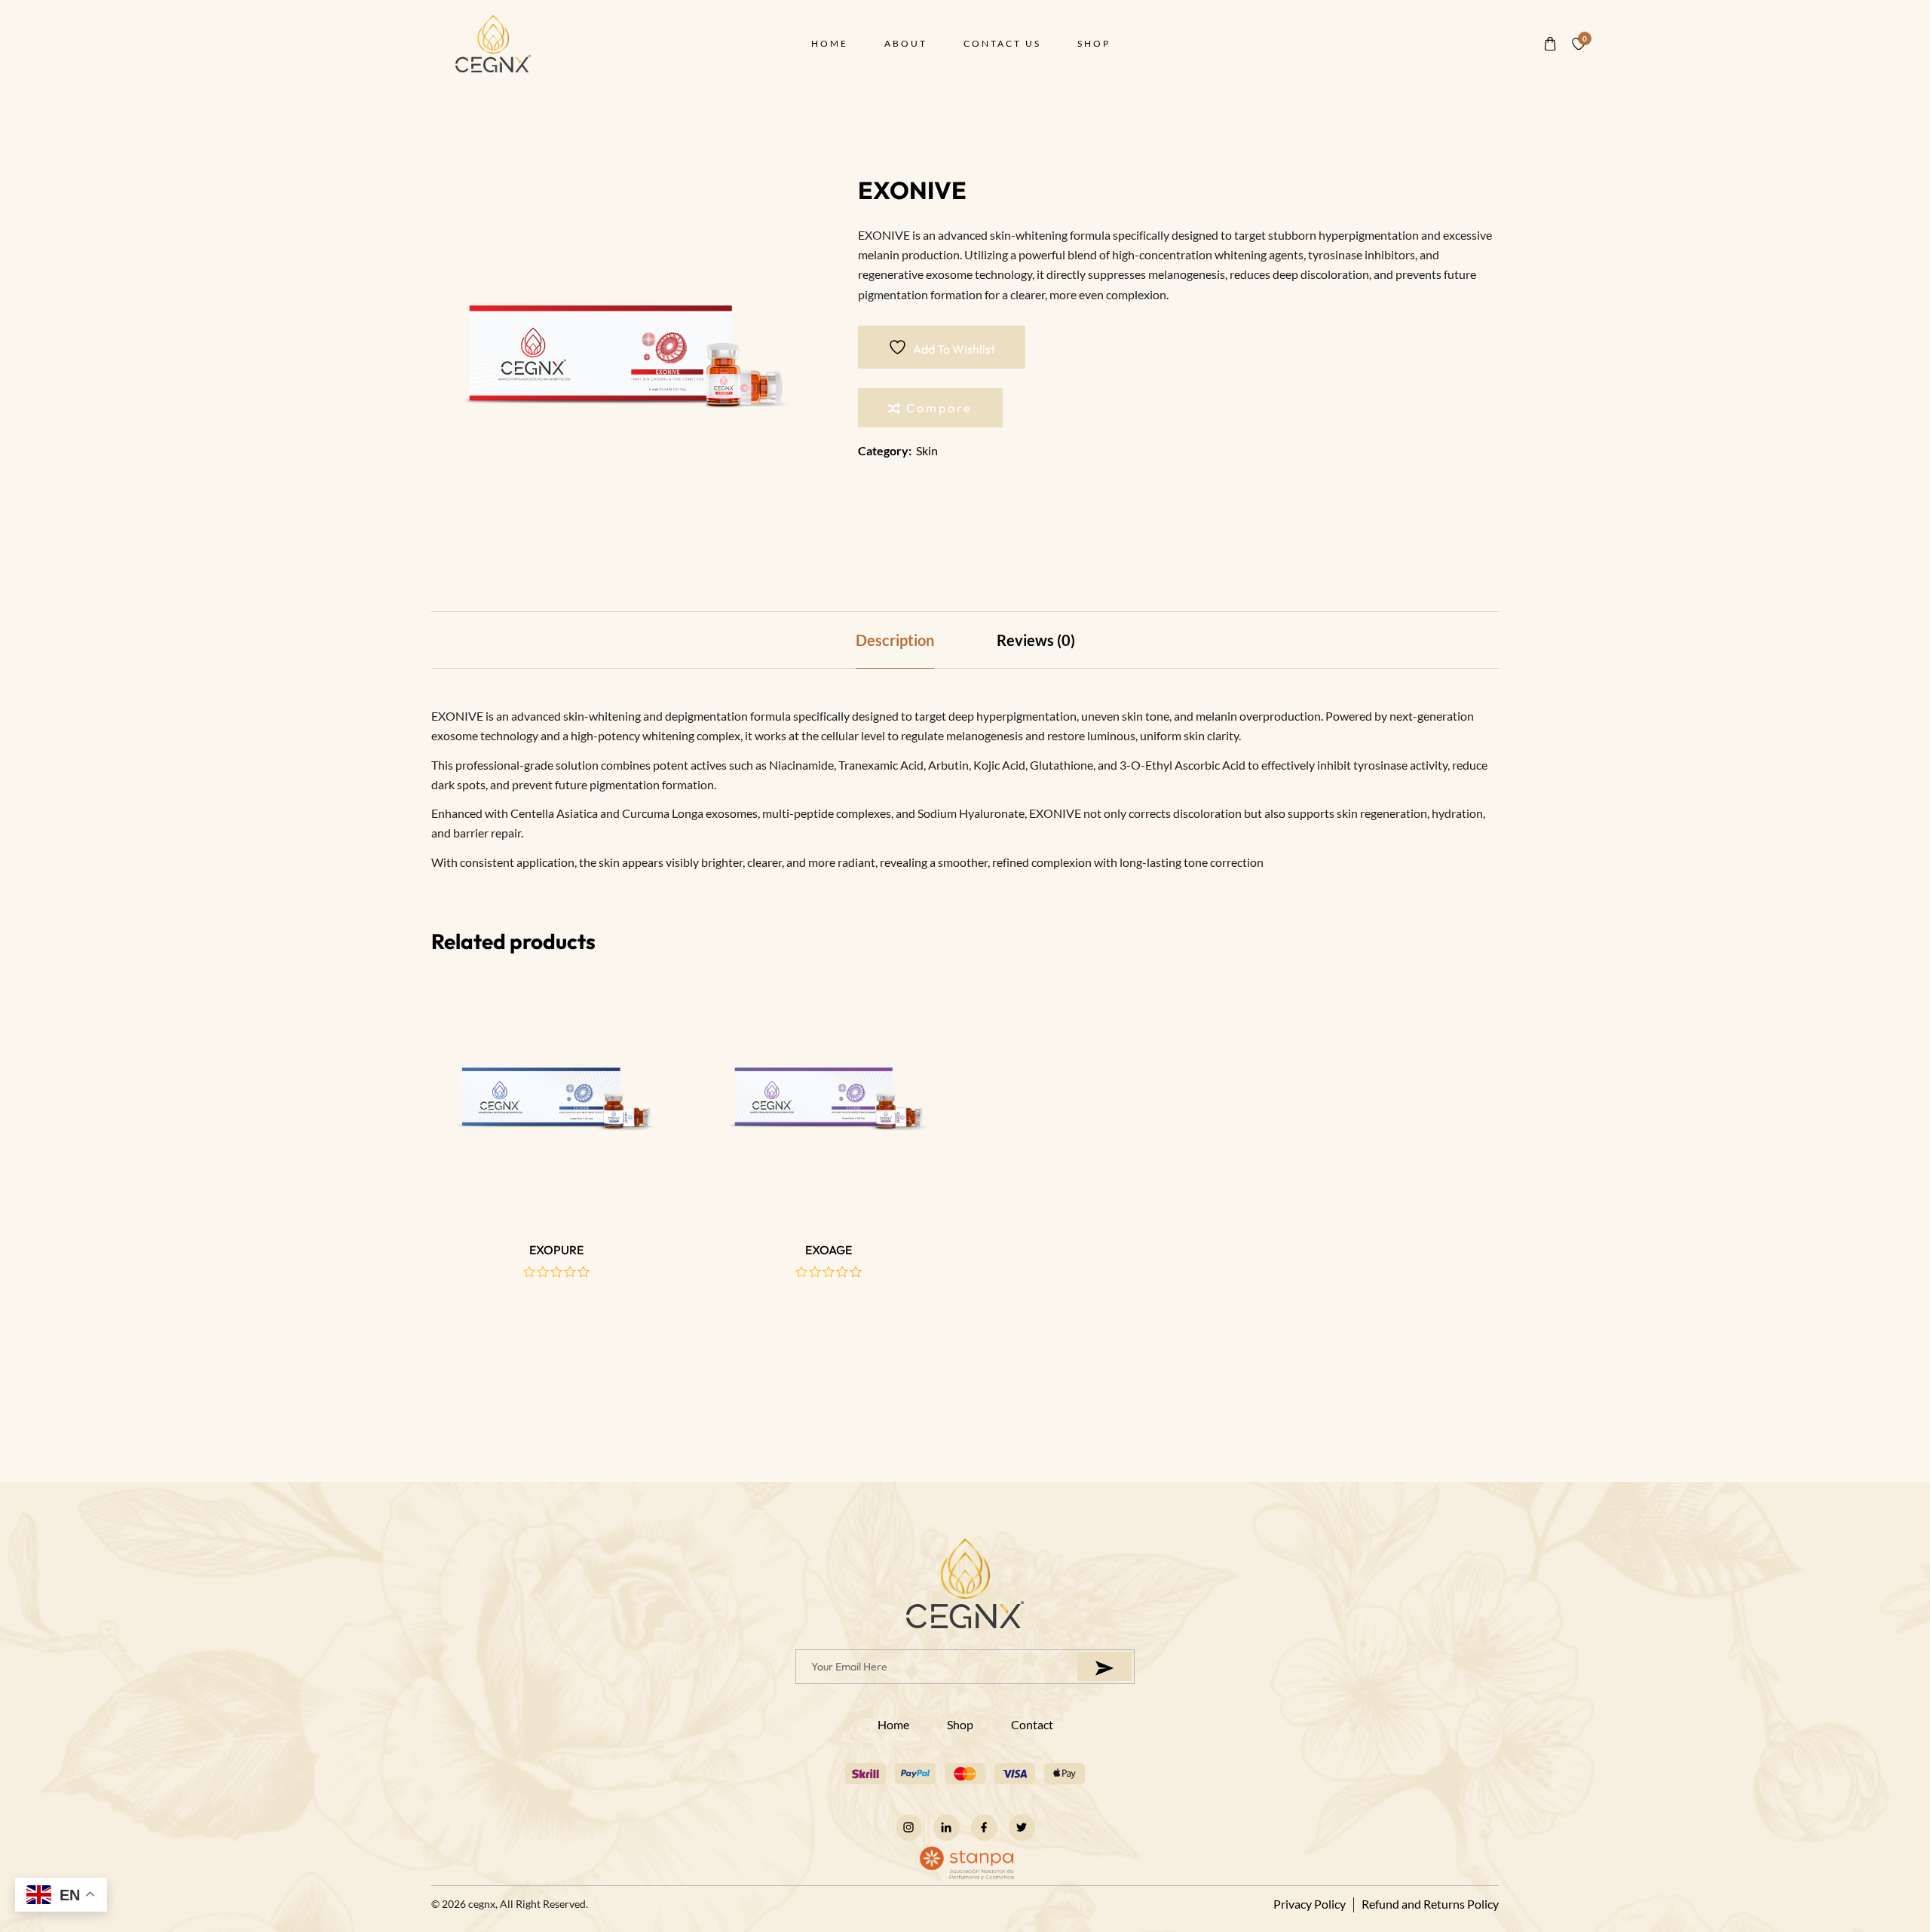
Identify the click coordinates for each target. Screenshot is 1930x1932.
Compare (939, 408)
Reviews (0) (1036, 640)
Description (895, 640)
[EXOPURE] (556, 1101)
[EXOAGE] (829, 1101)
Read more (556, 1179)
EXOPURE (556, 1250)
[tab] (895, 640)
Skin (927, 450)
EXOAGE (829, 1250)
